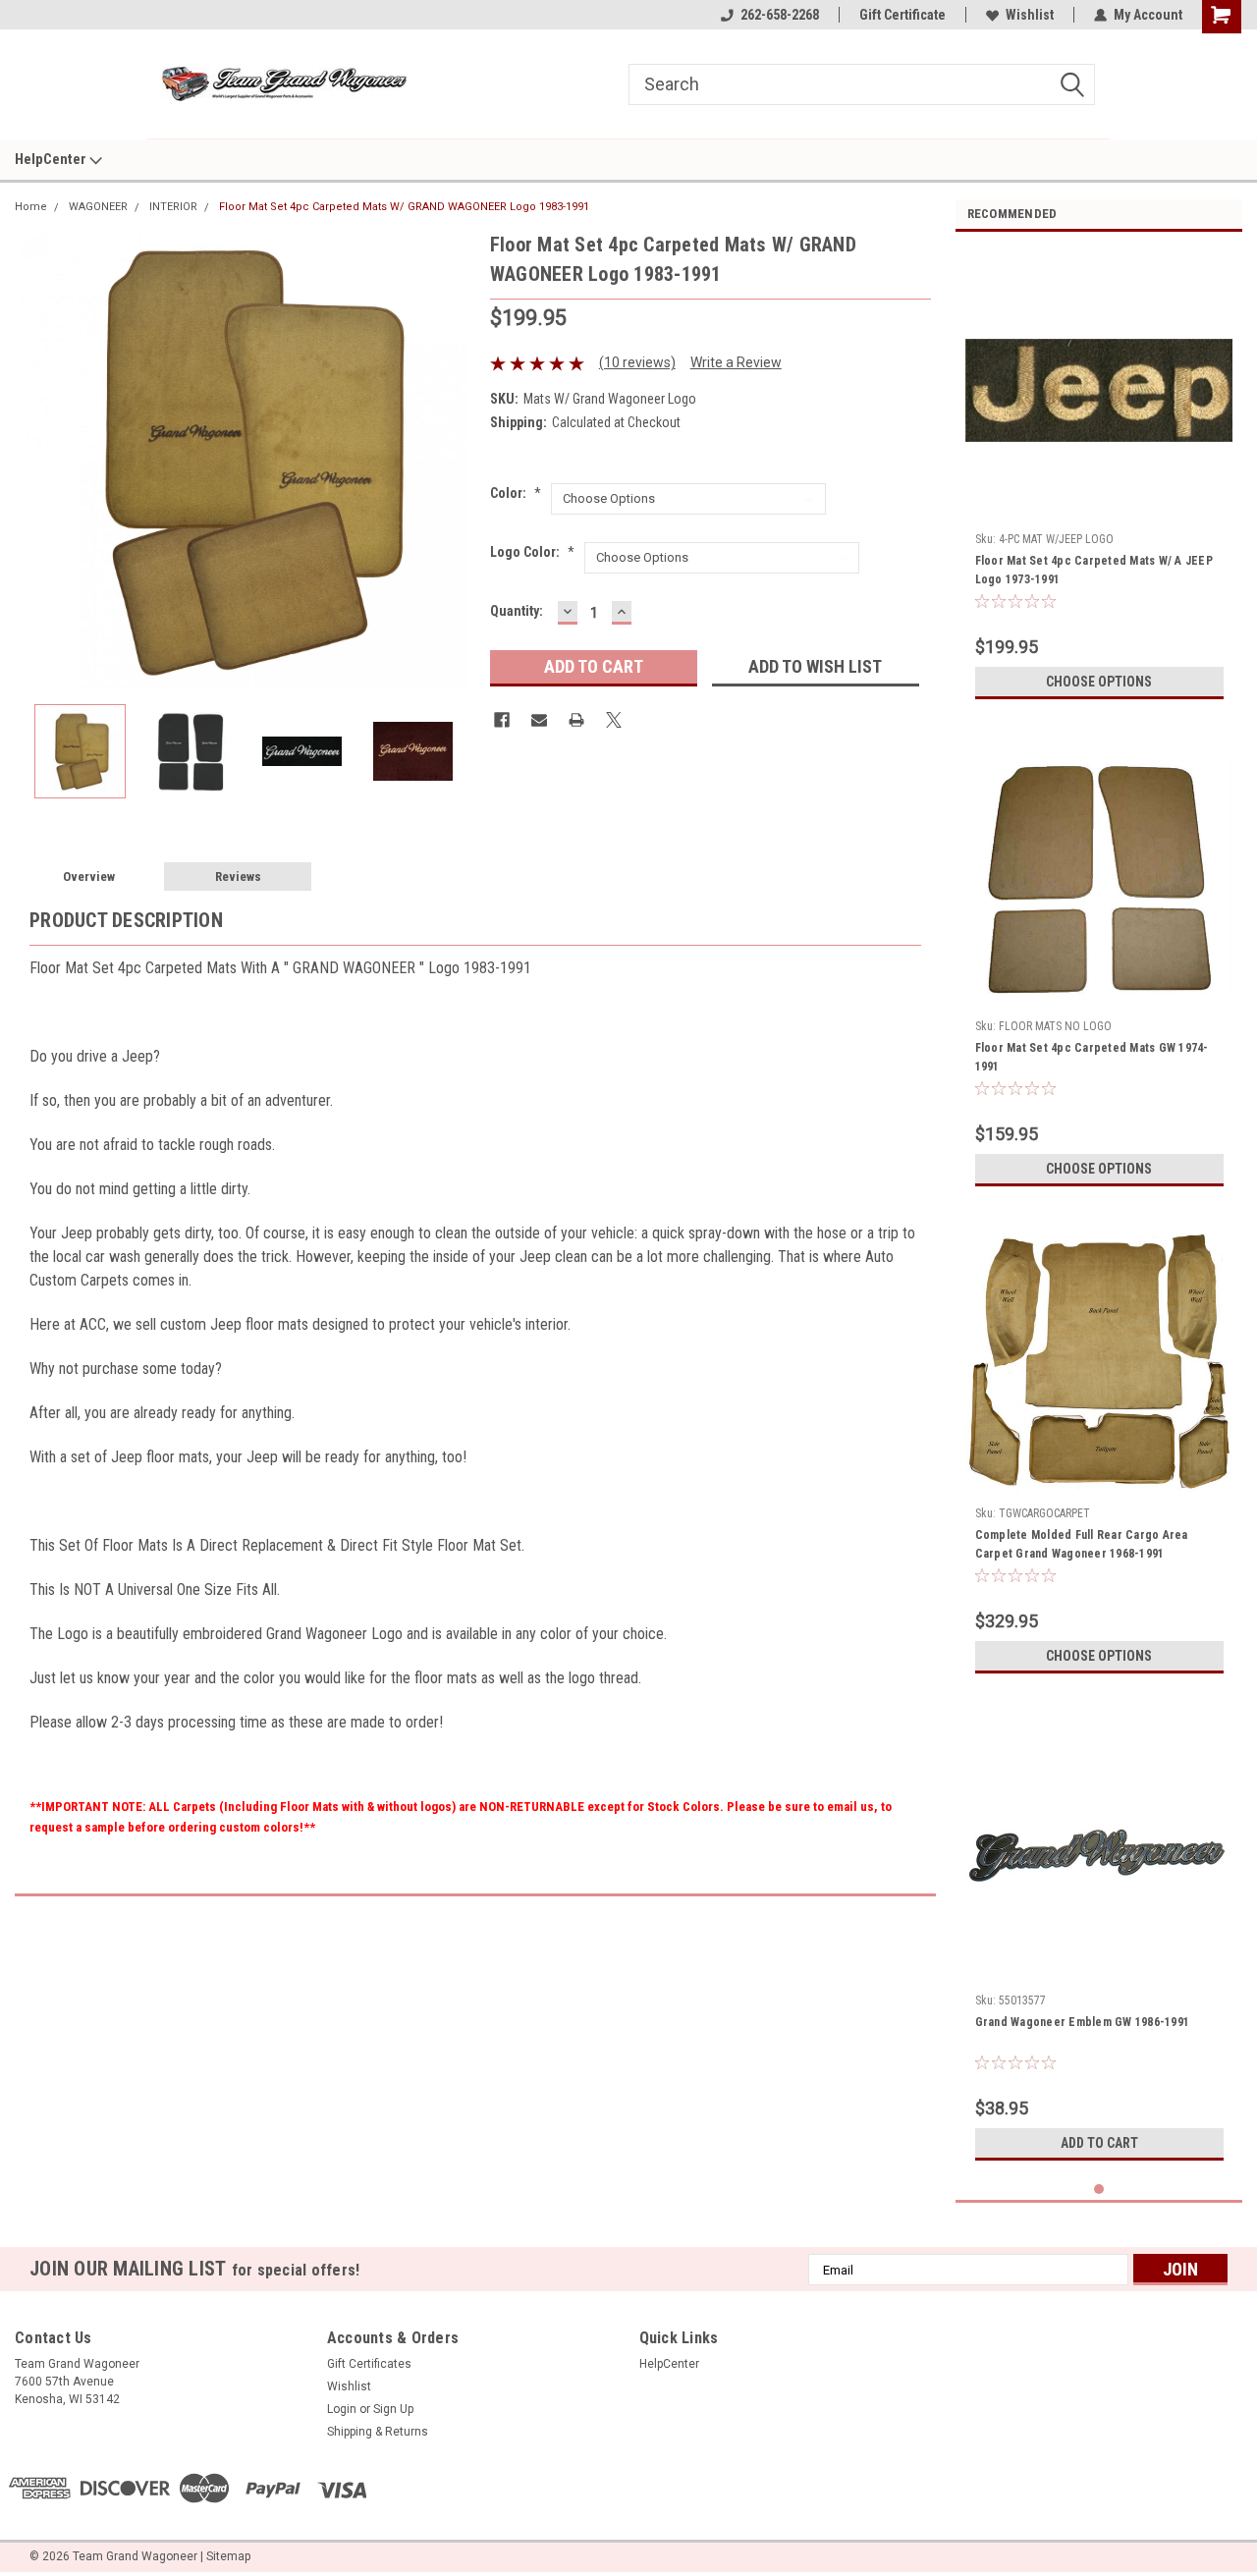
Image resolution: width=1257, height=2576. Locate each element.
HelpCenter (52, 159)
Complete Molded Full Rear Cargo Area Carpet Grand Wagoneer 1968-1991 (1082, 1544)
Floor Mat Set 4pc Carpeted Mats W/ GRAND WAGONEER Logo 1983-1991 (404, 207)
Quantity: (517, 611)
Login (342, 2409)
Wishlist (1030, 15)
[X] (614, 720)
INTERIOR (173, 207)
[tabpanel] (1099, 478)
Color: (516, 493)
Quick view (1099, 510)
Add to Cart (1099, 2143)
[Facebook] (502, 720)
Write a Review (736, 362)
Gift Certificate (902, 15)
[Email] (539, 720)
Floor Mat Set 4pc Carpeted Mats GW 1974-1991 (1092, 1057)
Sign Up (393, 2409)
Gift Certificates (369, 2364)
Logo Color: (532, 552)
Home (31, 207)
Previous (34, 459)
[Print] (576, 720)
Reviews (238, 877)
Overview (89, 877)
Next (456, 459)
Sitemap (228, 2556)
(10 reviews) (637, 362)
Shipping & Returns (378, 2432)
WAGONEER (98, 207)
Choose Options (1099, 682)
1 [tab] (1099, 2190)
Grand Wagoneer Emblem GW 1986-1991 (1083, 2022)
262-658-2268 (780, 15)
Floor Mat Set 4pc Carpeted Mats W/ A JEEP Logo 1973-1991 (1094, 570)
